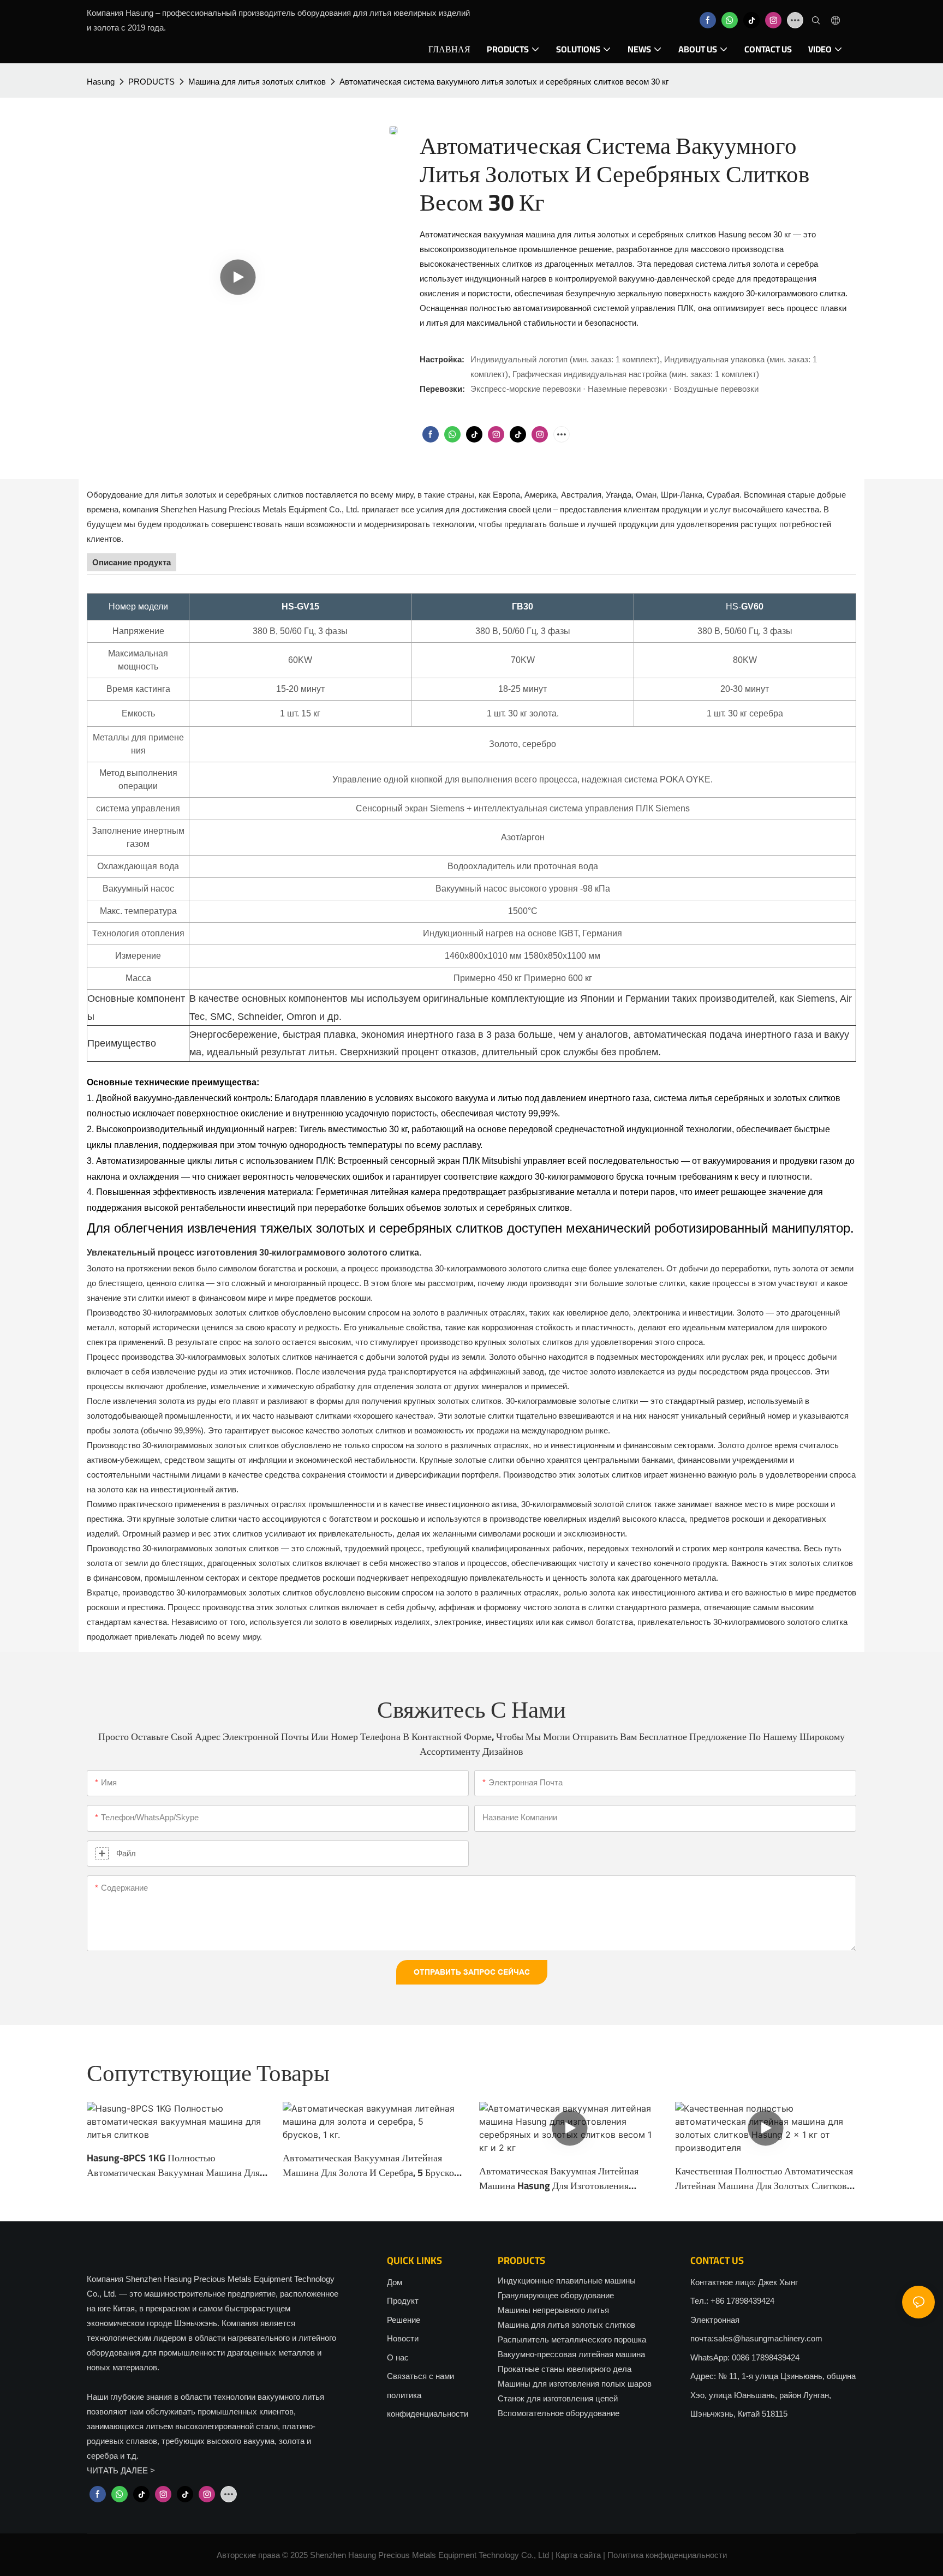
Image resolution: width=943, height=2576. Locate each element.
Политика (625, 2555)
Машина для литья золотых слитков (257, 82)
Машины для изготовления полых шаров (575, 2384)
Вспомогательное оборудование (559, 2413)
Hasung (101, 82)
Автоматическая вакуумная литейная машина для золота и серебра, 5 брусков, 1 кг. (372, 2165)
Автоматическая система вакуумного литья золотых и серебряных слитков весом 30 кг (504, 82)
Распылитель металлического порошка (572, 2339)
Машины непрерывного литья (553, 2310)
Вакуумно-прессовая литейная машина (571, 2354)
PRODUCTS (151, 82)
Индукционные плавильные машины (567, 2281)
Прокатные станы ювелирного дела (565, 2369)
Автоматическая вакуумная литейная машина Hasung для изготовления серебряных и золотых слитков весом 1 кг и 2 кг (565, 2178)
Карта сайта (578, 2555)
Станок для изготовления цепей (558, 2398)
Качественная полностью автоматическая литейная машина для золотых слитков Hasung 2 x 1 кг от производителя (764, 2178)
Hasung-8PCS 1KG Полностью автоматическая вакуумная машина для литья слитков (173, 2165)
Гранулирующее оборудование (556, 2295)
